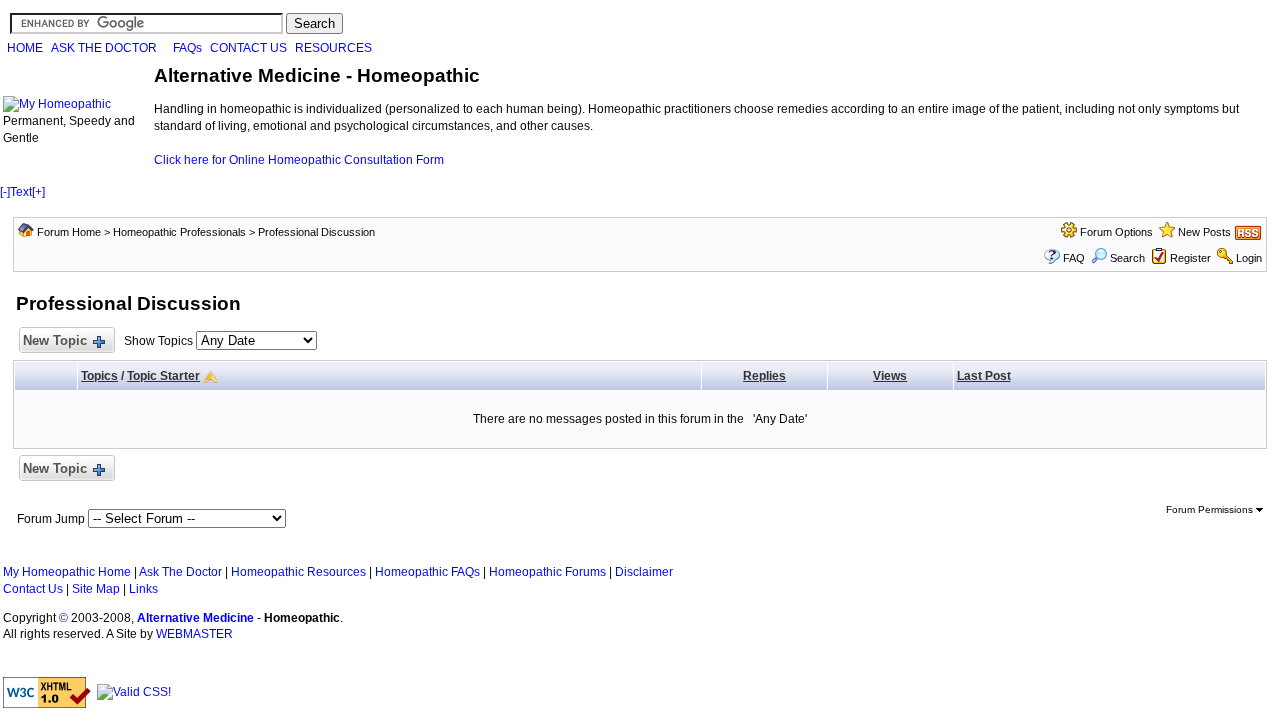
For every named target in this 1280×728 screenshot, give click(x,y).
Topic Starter (163, 376)
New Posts (1204, 232)
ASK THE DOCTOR (104, 48)
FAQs (187, 48)
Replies (764, 376)
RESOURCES (333, 48)
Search (1127, 258)
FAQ (1074, 258)
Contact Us (33, 589)
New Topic (55, 340)
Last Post (984, 376)
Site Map (96, 589)
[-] (5, 192)
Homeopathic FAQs (427, 572)
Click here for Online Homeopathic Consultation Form (299, 160)
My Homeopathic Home (67, 572)
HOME (25, 48)
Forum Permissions (1211, 509)
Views (890, 376)
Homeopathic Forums (547, 572)
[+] (38, 192)
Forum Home (69, 232)
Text (21, 192)
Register (1190, 258)
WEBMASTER (194, 634)
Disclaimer (644, 572)
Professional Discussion (316, 232)
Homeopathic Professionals (179, 232)
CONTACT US (248, 48)
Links (143, 589)
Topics (99, 376)
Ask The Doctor (180, 572)
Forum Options (1116, 232)
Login (1249, 258)
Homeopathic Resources (298, 572)
